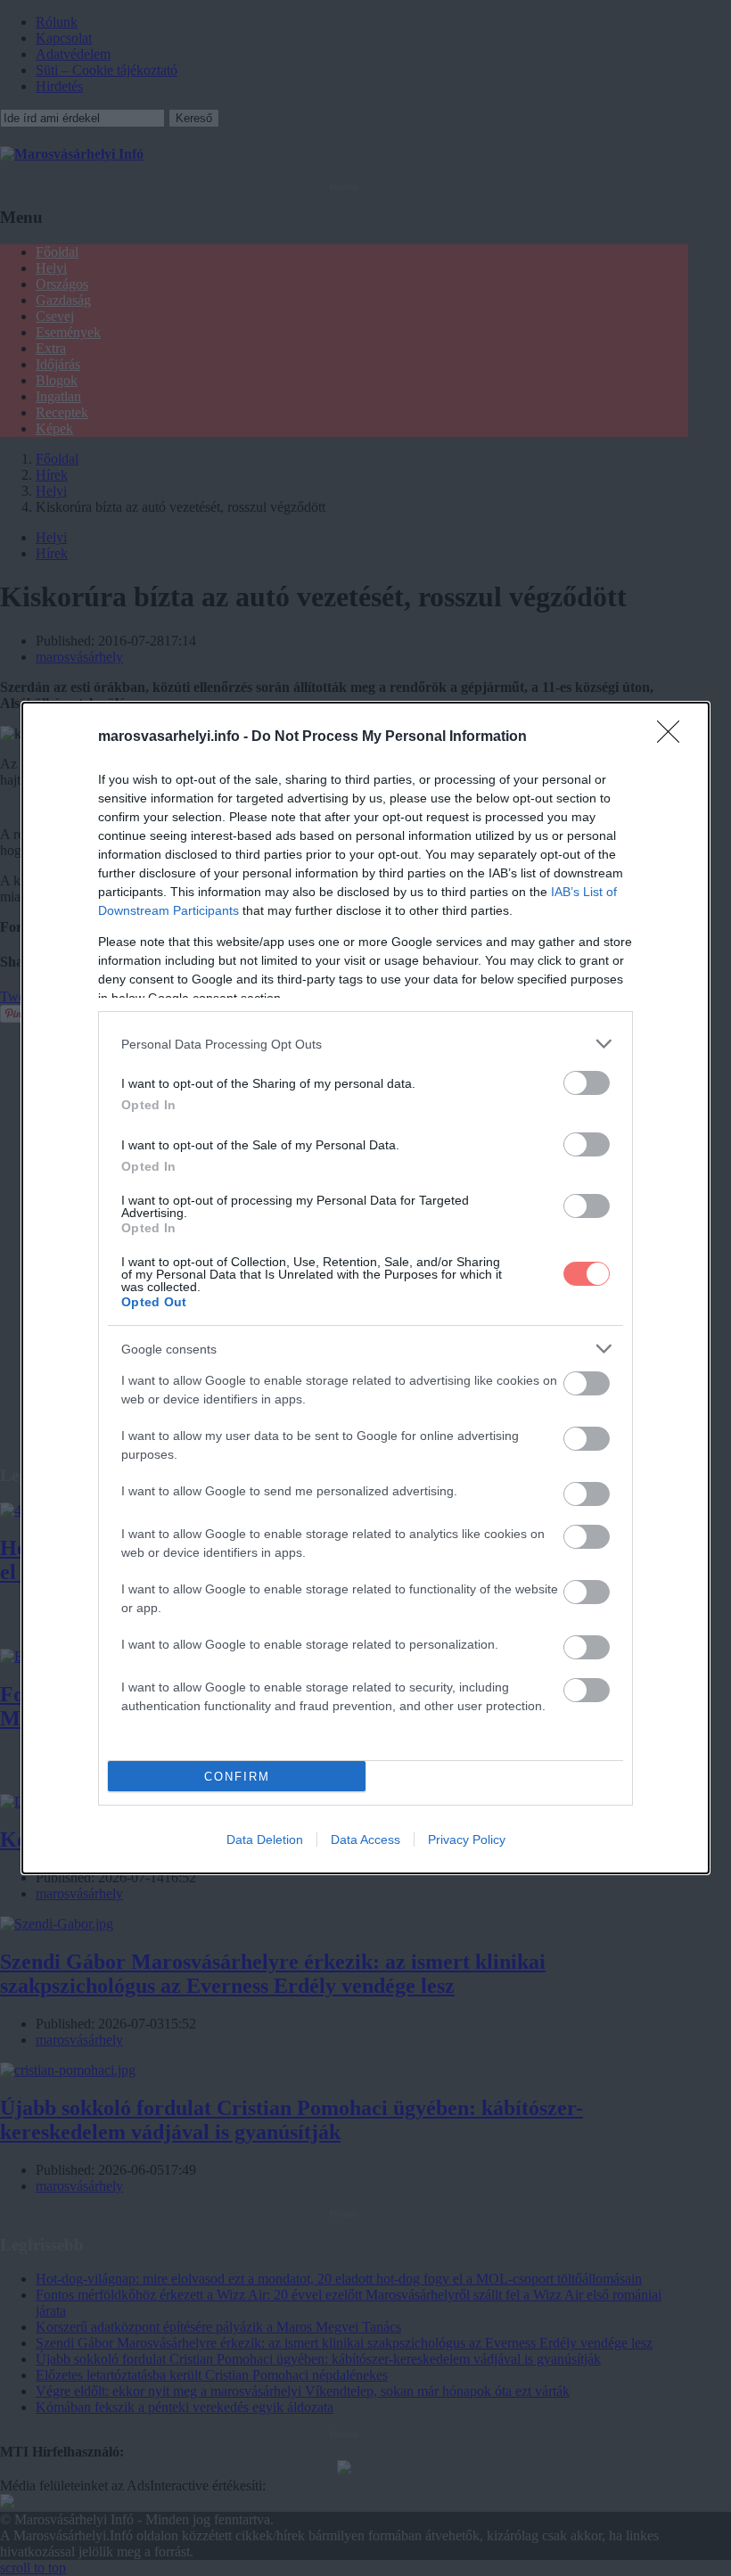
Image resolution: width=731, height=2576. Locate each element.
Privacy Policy (467, 1839)
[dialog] (365, 1288)
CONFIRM (237, 1777)
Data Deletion (265, 1839)
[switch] (587, 1083)
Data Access (365, 1839)
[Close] (674, 737)
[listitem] (365, 1044)
